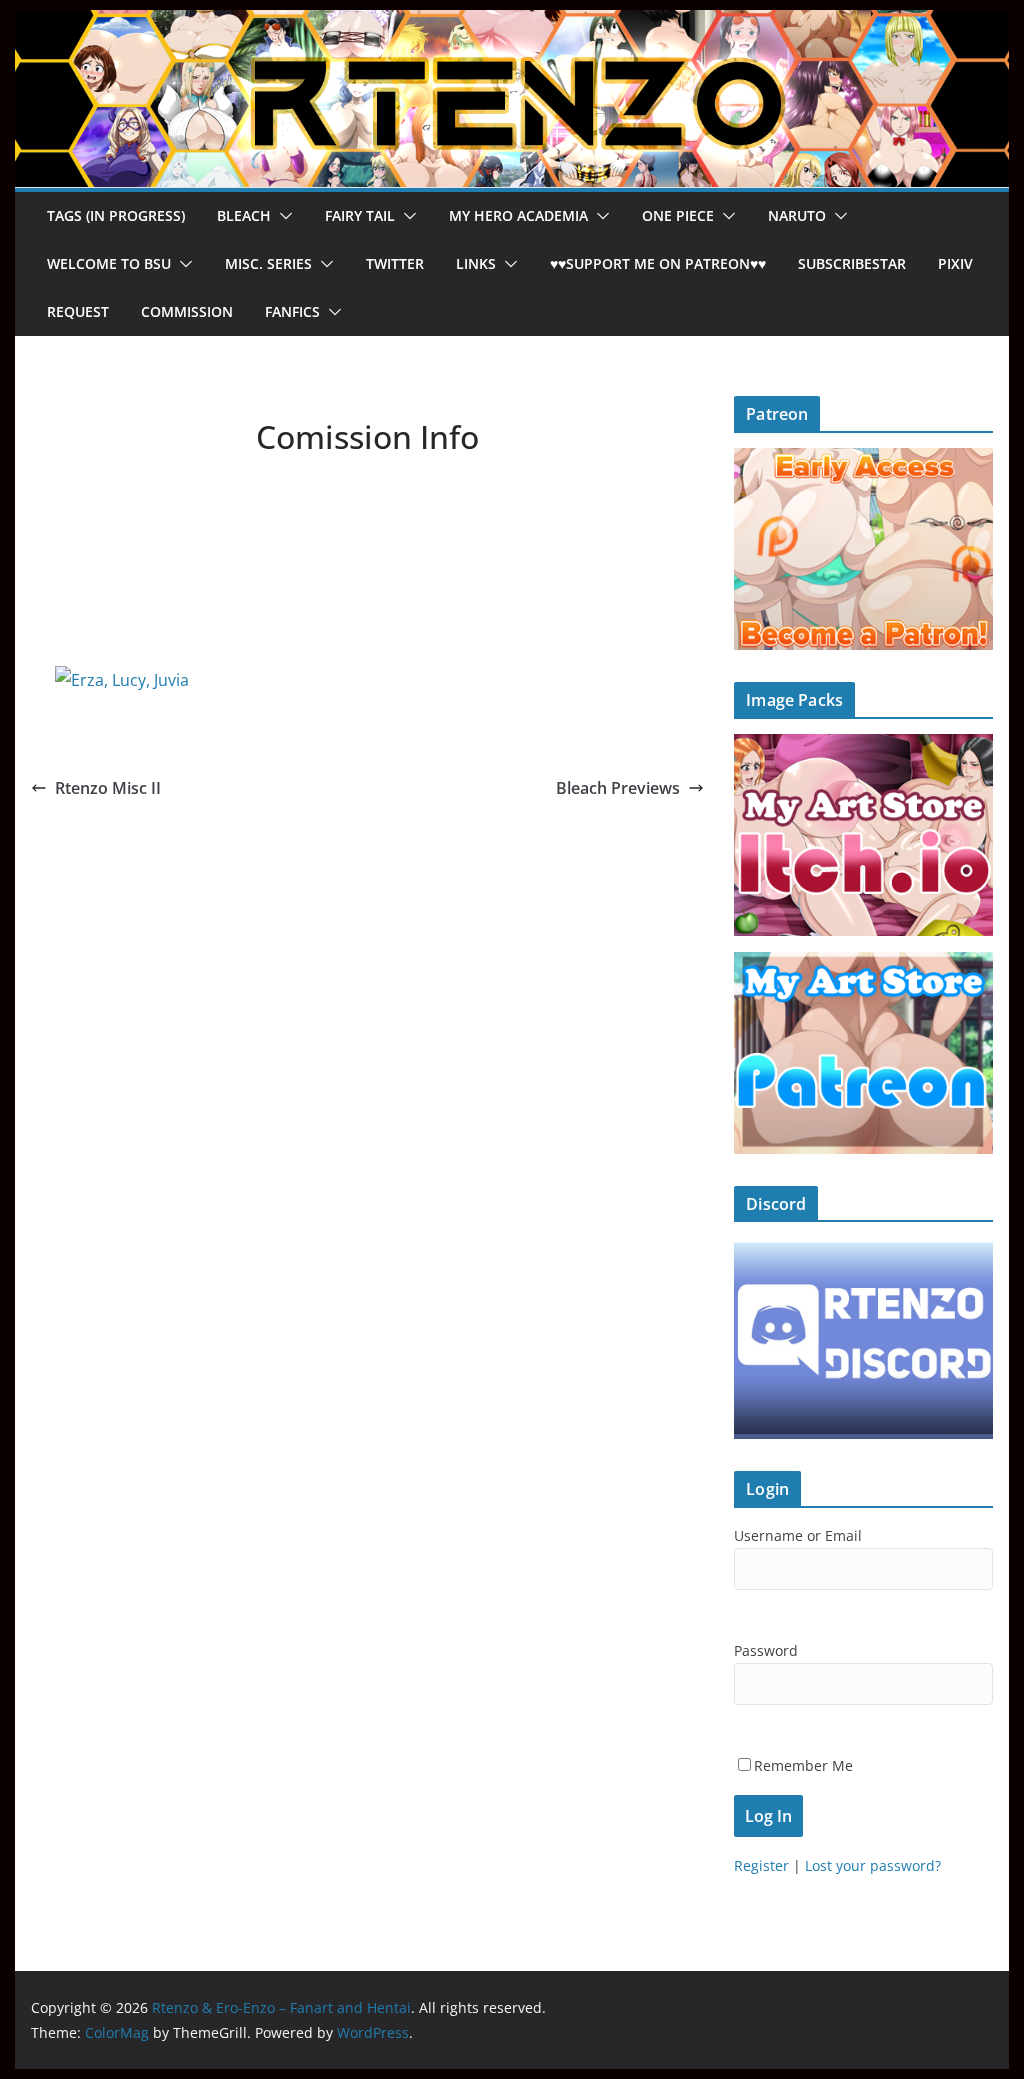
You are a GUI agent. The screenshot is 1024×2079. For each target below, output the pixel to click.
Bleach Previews (618, 788)
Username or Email (798, 1535)
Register (761, 1865)
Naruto (797, 215)
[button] (282, 216)
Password (766, 1650)
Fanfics (292, 311)
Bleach (244, 215)
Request (78, 311)
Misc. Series (268, 263)
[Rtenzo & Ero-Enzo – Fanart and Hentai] (511, 24)
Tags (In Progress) (116, 215)
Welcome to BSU (109, 263)
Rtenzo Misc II (108, 788)
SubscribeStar (852, 263)
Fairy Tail (360, 215)
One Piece (678, 215)
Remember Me (803, 1765)
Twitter (395, 263)
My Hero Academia (518, 215)
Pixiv (955, 263)
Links (476, 263)
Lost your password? (873, 1865)
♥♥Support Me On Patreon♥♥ (658, 263)
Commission (187, 311)
